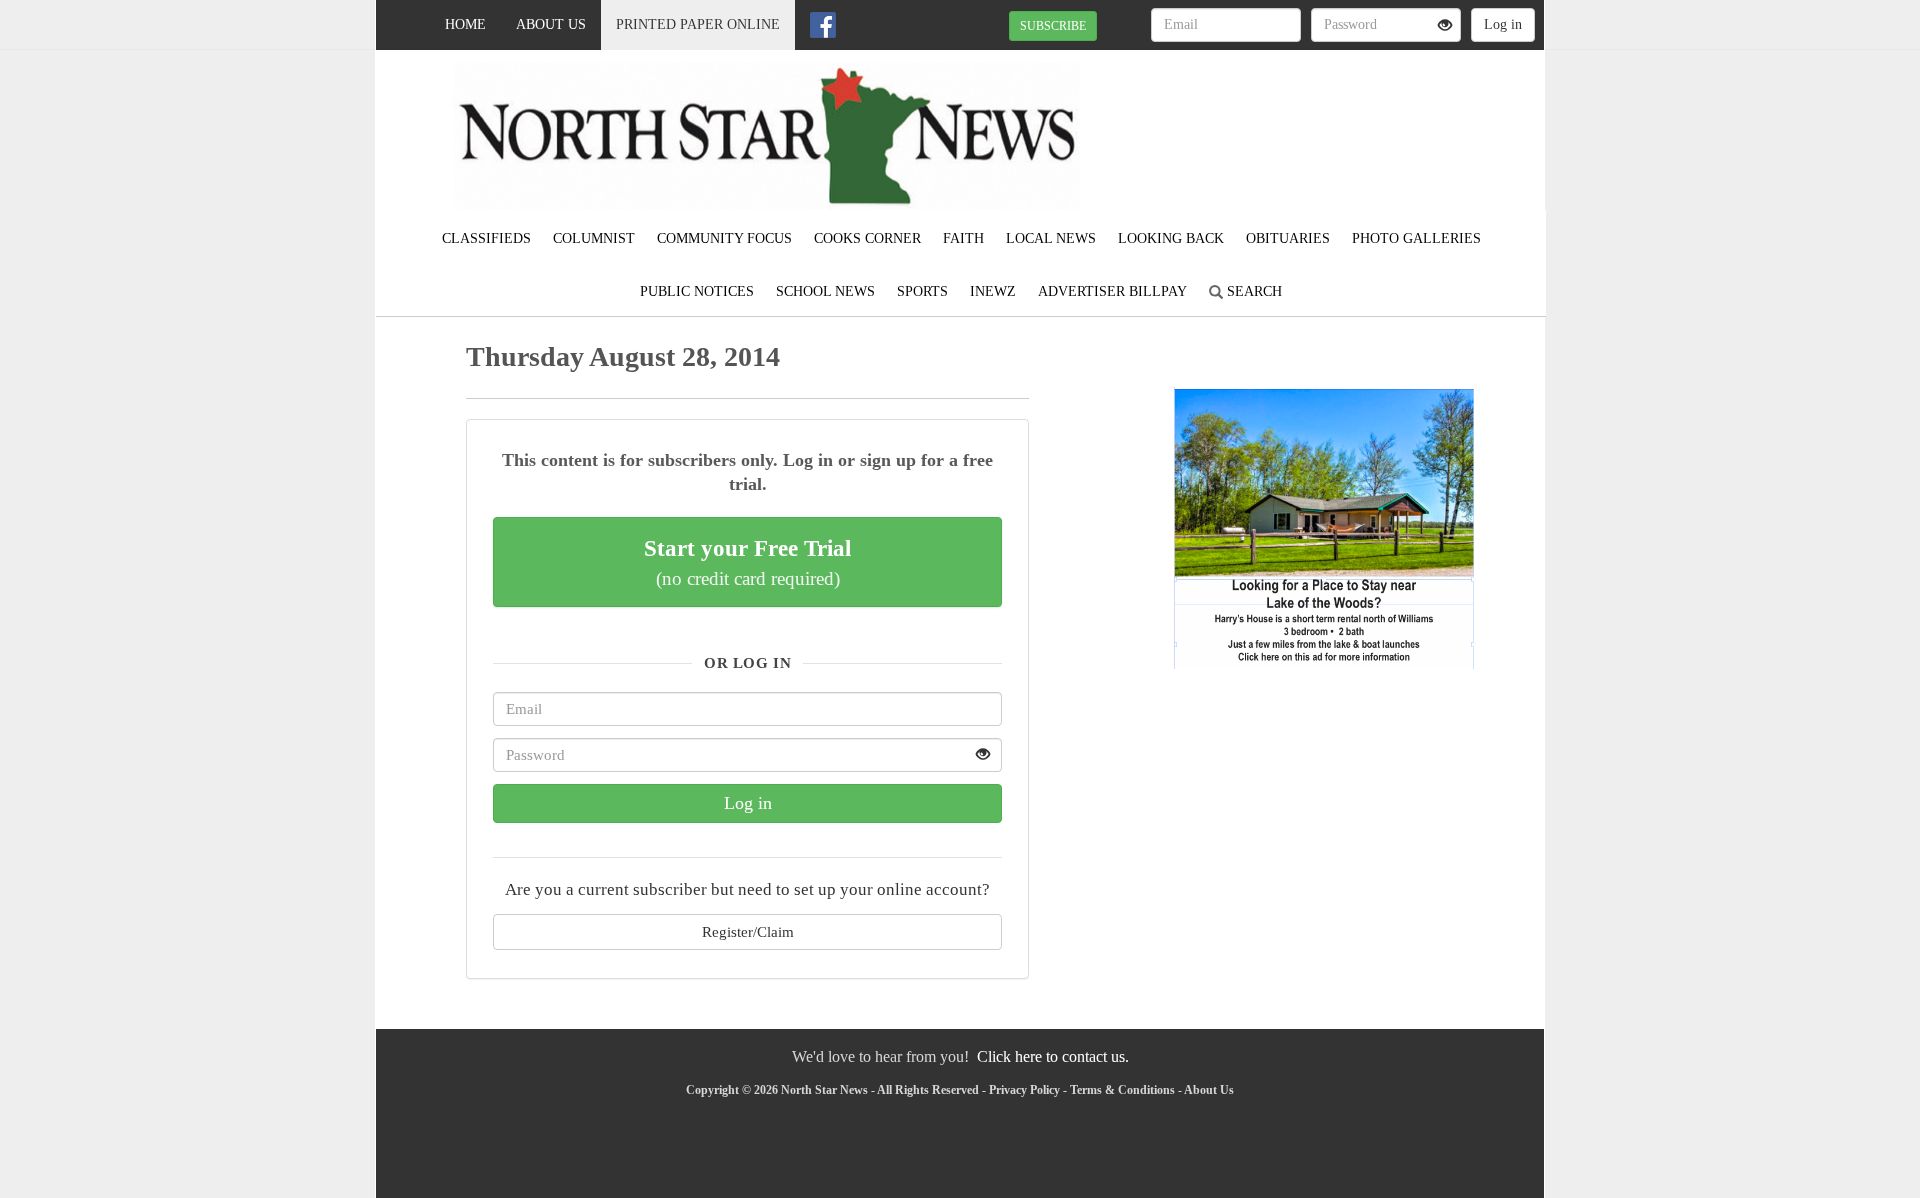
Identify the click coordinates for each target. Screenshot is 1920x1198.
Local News (1051, 238)
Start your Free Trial (747, 562)
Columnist (594, 238)
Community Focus (724, 238)
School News (825, 291)
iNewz (993, 291)
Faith (963, 238)
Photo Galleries (1416, 238)
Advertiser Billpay (1112, 291)
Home (465, 24)
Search (1252, 291)
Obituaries (1288, 238)
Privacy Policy (1024, 1090)
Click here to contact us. (1053, 1056)
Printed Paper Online (698, 24)
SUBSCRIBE (1053, 26)
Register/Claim (748, 931)
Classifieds (486, 238)
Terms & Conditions (1122, 1090)
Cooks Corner (867, 238)
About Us (551, 24)
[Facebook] (823, 25)
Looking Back (1171, 238)
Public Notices (697, 291)
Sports (922, 291)
